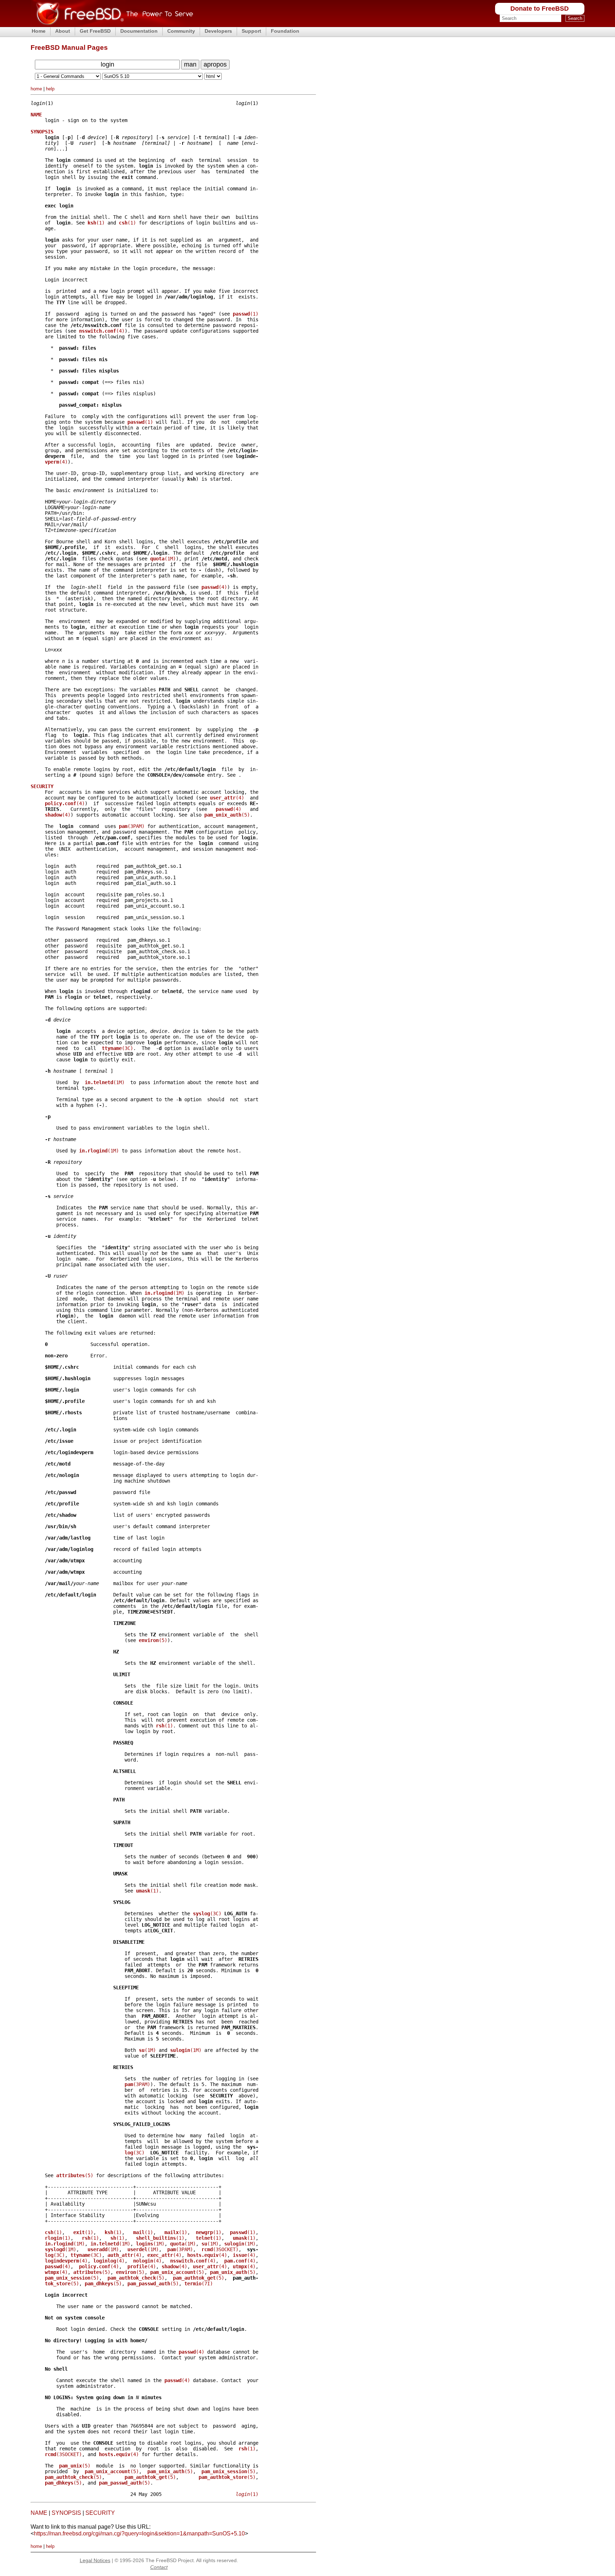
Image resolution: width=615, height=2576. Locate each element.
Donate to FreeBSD (540, 9)
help (50, 89)
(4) (102, 331)
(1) (96, 223)
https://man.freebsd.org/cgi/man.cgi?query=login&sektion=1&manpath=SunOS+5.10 (139, 2533)
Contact (159, 2567)
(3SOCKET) (220, 2249)
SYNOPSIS (66, 2513)
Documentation (139, 31)
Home (39, 31)
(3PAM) (132, 826)
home (36, 89)
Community (181, 31)
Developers (218, 31)
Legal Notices (95, 2560)
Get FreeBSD (95, 31)
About (63, 31)
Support (251, 31)
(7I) (199, 2284)
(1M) (163, 559)
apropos (215, 64)
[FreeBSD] (112, 25)
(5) (227, 815)
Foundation (285, 31)
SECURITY (100, 2513)
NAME (39, 2513)
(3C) (117, 1048)
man (190, 64)
